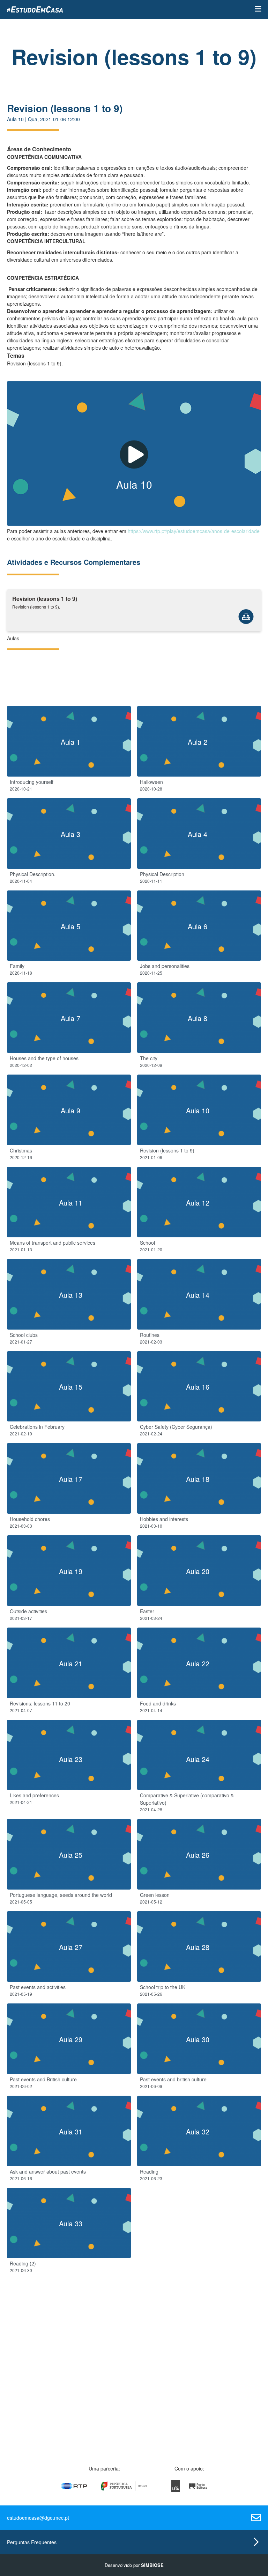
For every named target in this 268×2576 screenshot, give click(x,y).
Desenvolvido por (134, 2565)
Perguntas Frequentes (32, 2542)
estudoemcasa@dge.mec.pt (38, 2518)
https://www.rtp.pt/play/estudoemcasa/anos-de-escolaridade (194, 531)
